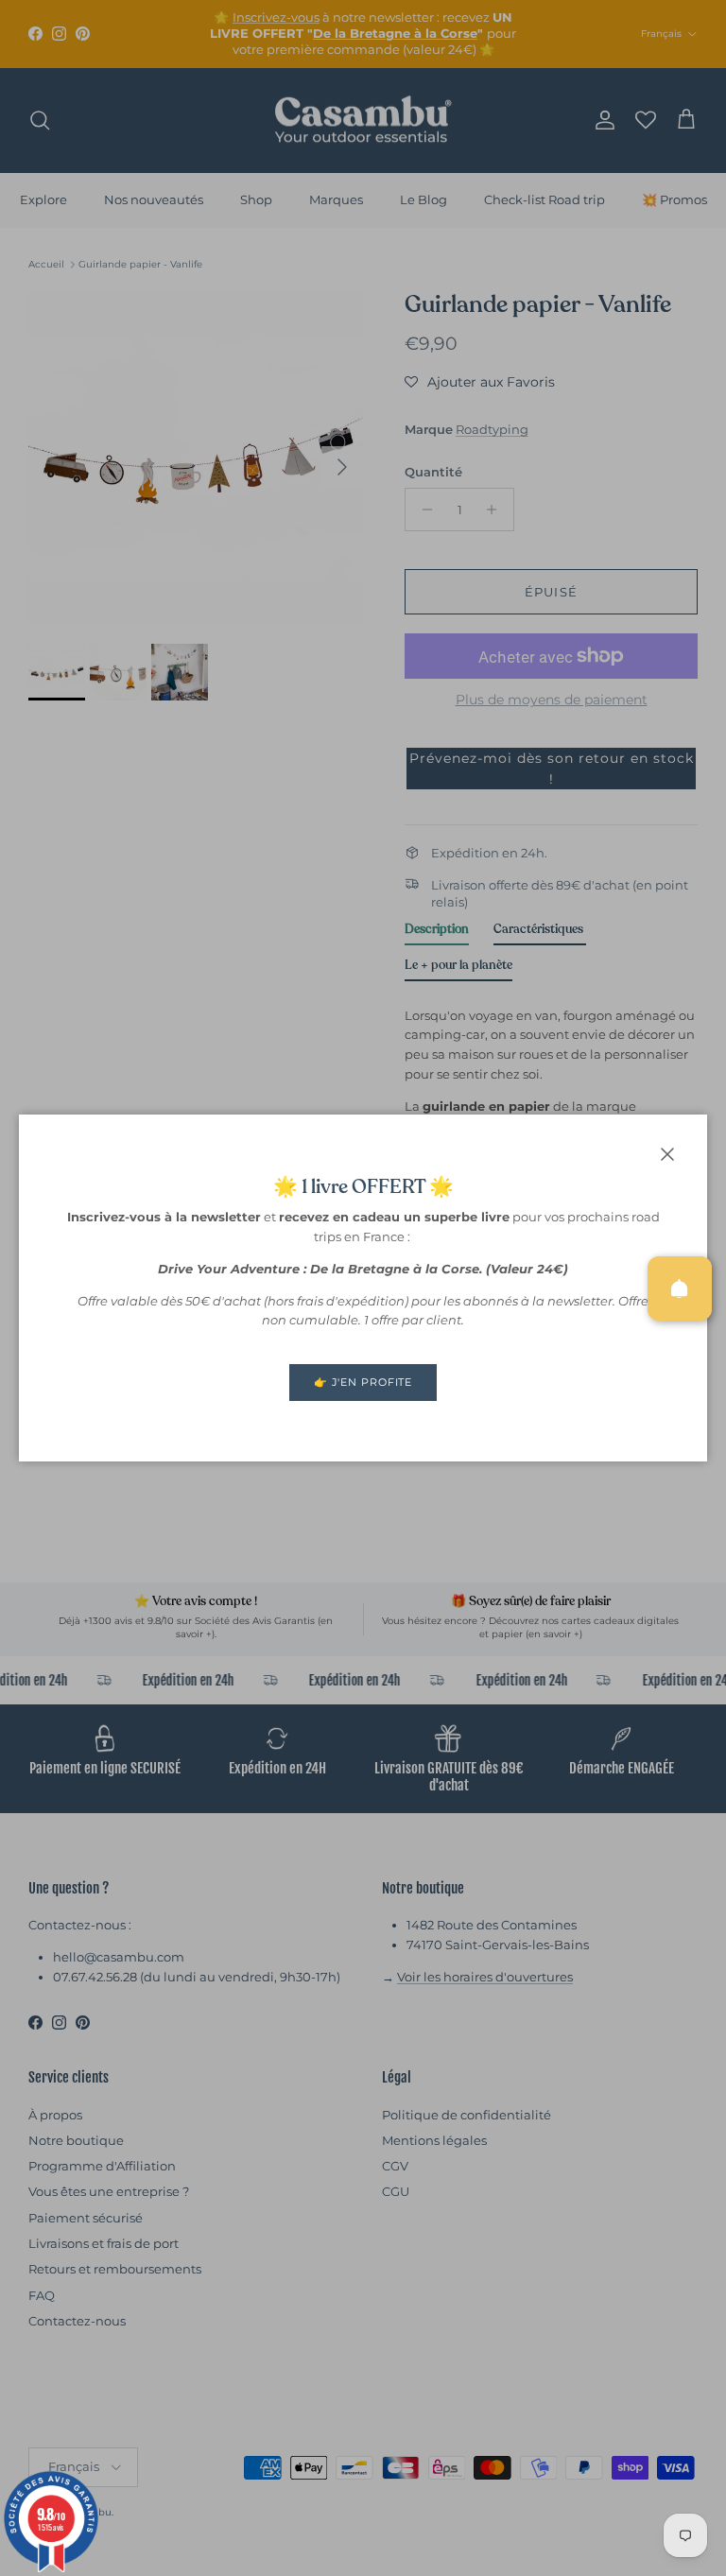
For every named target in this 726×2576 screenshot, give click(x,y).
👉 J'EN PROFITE (363, 1382)
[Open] (680, 1288)
